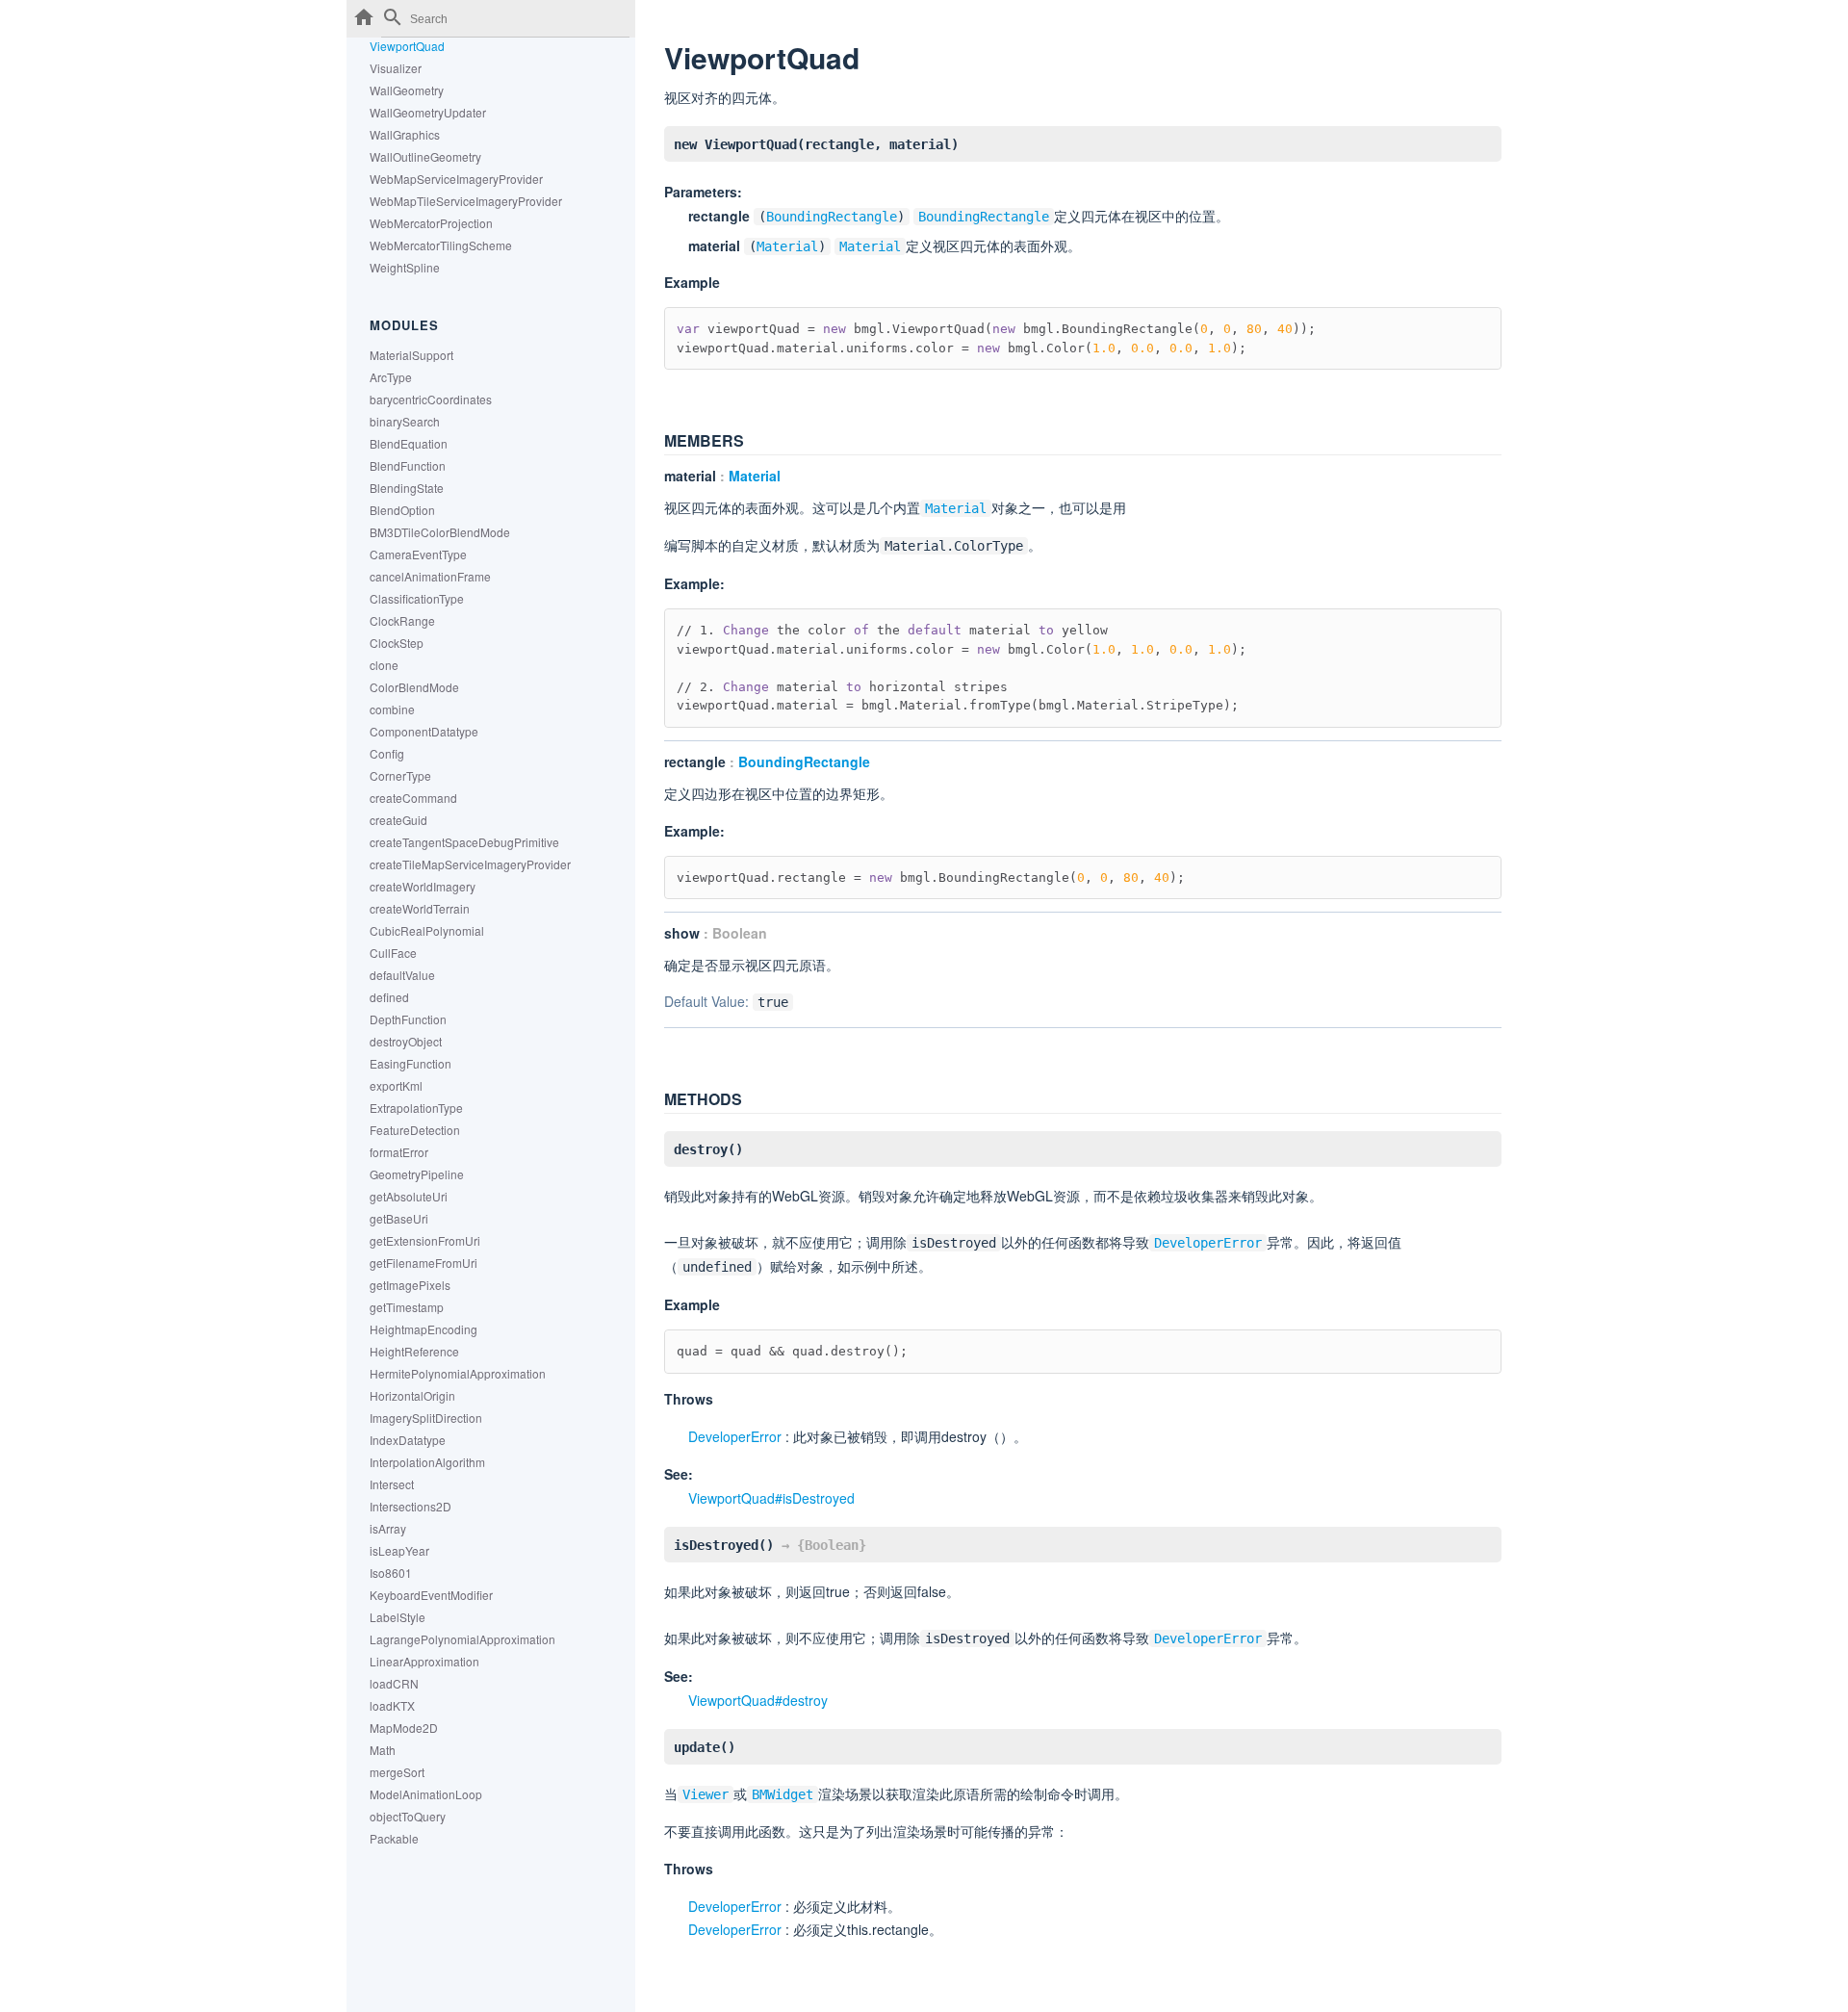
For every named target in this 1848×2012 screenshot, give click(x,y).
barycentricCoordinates (431, 399)
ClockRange (402, 620)
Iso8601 (391, 1573)
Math (383, 1750)
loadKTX (392, 1705)
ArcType (391, 377)
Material (787, 246)
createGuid (398, 820)
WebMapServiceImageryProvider (456, 179)
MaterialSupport (411, 355)
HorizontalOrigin (412, 1395)
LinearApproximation (424, 1661)
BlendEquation (409, 443)
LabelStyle (398, 1617)
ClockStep (397, 643)
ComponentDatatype (424, 731)
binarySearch (405, 421)
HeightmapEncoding (423, 1329)
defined (389, 997)
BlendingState (407, 488)
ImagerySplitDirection (426, 1418)
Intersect (392, 1484)
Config (387, 753)
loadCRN (394, 1683)
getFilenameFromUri (423, 1263)
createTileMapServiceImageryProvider (470, 864)
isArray (388, 1528)
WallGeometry (407, 90)
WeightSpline (405, 267)
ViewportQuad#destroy (758, 1700)
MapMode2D (404, 1728)
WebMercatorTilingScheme (441, 245)
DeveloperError (735, 1436)
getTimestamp (407, 1307)
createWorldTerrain (420, 908)
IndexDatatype (408, 1440)
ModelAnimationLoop (426, 1794)
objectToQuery (408, 1816)
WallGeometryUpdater (428, 112)
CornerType (400, 775)
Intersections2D (411, 1506)
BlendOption (402, 510)
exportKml (396, 1085)
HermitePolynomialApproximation (458, 1373)
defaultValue (402, 975)
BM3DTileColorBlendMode (440, 532)
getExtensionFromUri (425, 1240)
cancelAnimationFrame (430, 576)
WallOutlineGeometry (425, 156)
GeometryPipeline (417, 1174)
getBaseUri (399, 1218)
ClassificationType (417, 598)
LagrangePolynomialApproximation (462, 1639)
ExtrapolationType (416, 1108)
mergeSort (397, 1772)
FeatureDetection (415, 1130)
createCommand (413, 798)
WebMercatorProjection (431, 223)
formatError (399, 1152)
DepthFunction (408, 1019)
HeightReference (414, 1351)
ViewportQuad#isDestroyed (771, 1498)
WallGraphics (405, 134)
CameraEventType (418, 554)
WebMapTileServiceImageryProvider (466, 201)
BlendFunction (408, 465)
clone (384, 665)
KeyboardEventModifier (431, 1595)
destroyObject (406, 1041)
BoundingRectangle (832, 217)
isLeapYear (399, 1550)
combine (392, 709)
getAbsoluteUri (409, 1196)
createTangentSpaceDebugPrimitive (464, 842)
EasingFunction (411, 1063)
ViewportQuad (407, 46)
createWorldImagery (423, 886)
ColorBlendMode (414, 687)
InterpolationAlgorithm (427, 1462)
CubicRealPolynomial (427, 930)
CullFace (393, 953)
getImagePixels (410, 1285)
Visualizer (396, 68)
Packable (394, 1838)
